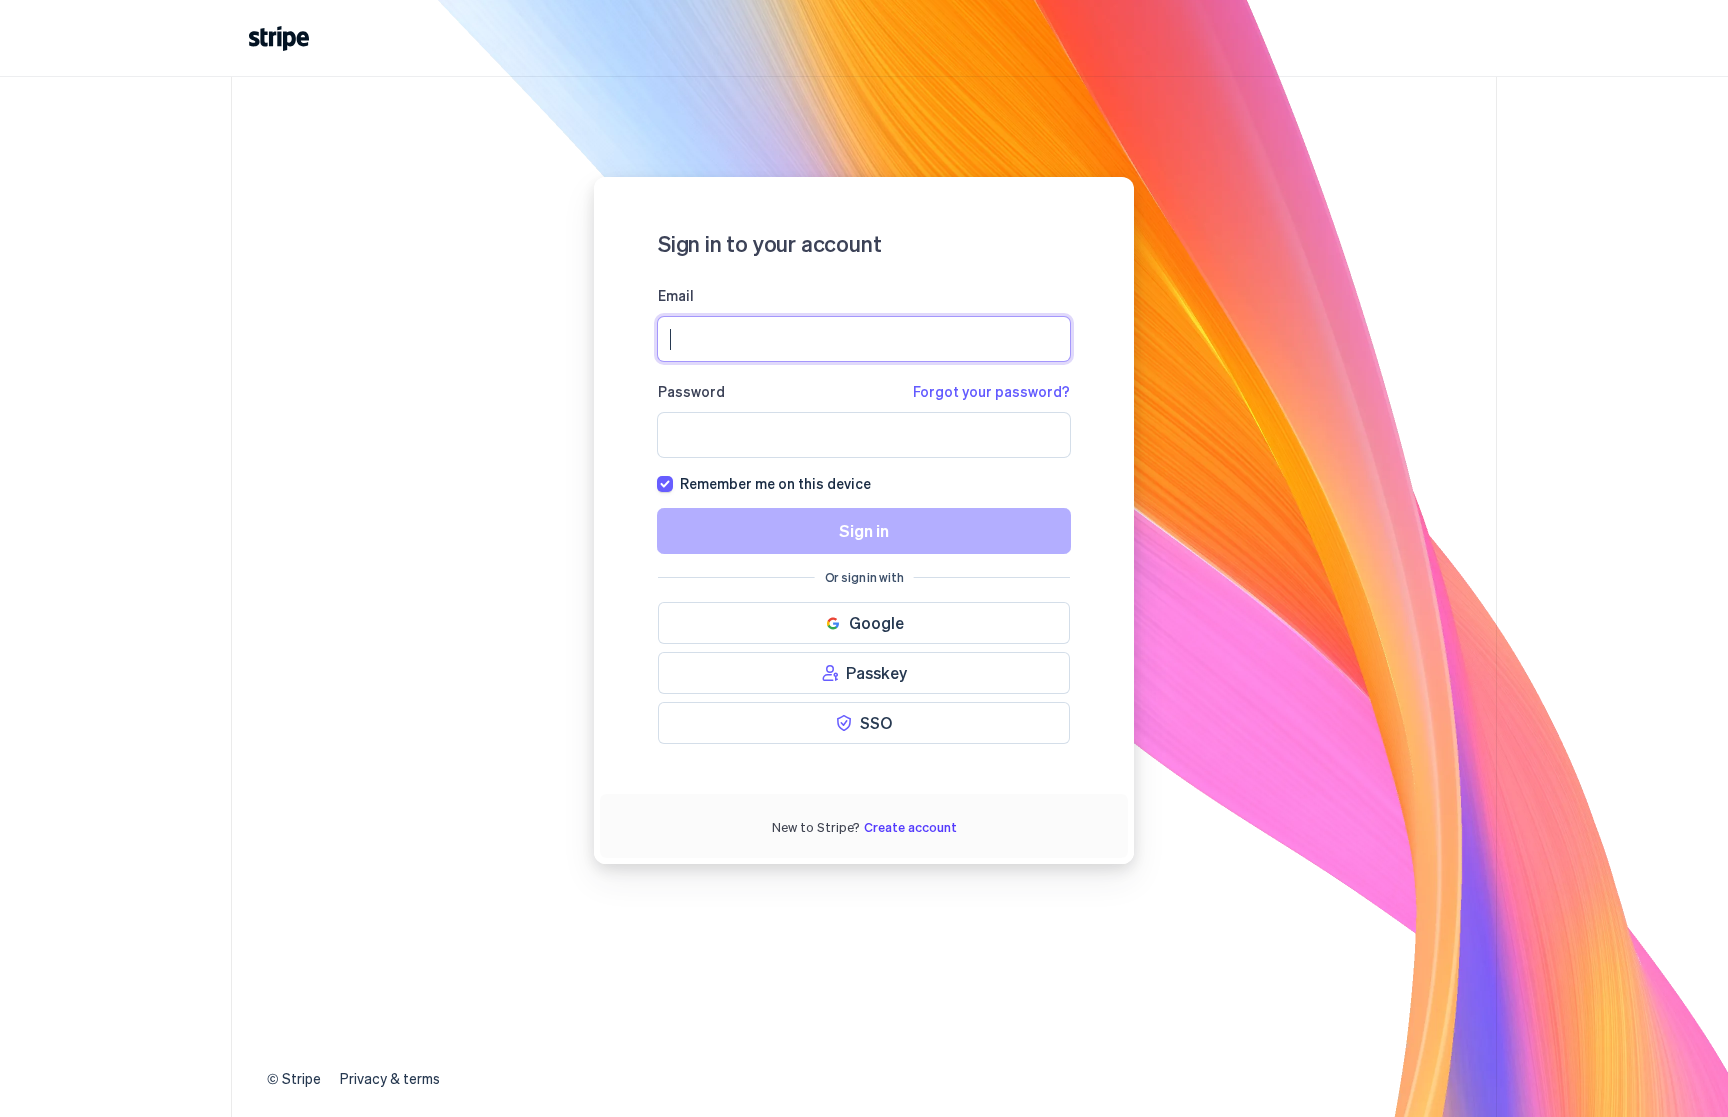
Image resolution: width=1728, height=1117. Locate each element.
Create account (910, 826)
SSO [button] (876, 722)
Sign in (864, 530)
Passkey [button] (876, 672)
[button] (864, 623)
